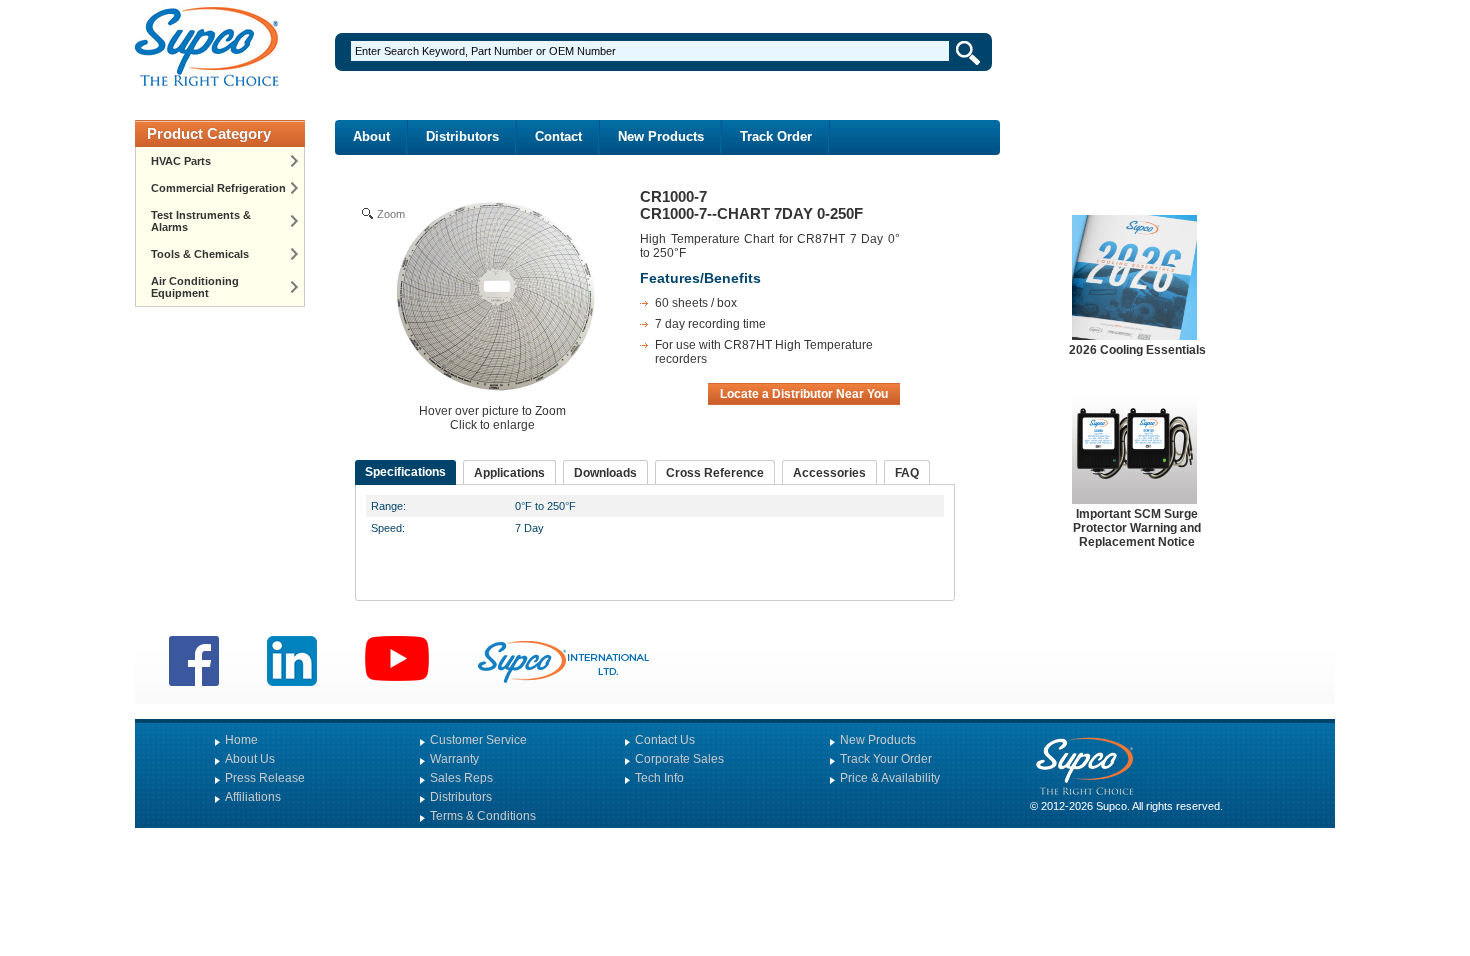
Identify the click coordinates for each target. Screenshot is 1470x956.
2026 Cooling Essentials (1137, 350)
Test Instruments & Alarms (201, 221)
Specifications (405, 472)
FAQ (907, 473)
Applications (509, 473)
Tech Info (659, 778)
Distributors (462, 136)
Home (241, 740)
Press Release (265, 778)
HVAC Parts (181, 161)
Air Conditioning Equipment (195, 287)
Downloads (605, 473)
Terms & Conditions (483, 816)
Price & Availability (890, 778)
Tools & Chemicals (200, 254)
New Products (661, 136)
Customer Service (478, 740)
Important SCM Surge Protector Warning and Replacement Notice (1137, 528)
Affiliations (253, 797)
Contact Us (665, 740)
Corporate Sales (679, 759)
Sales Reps (461, 778)
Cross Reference (715, 473)
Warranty (454, 759)
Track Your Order (886, 759)
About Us (250, 759)
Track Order (776, 136)
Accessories (829, 473)
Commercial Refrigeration (218, 188)
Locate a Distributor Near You (804, 394)
